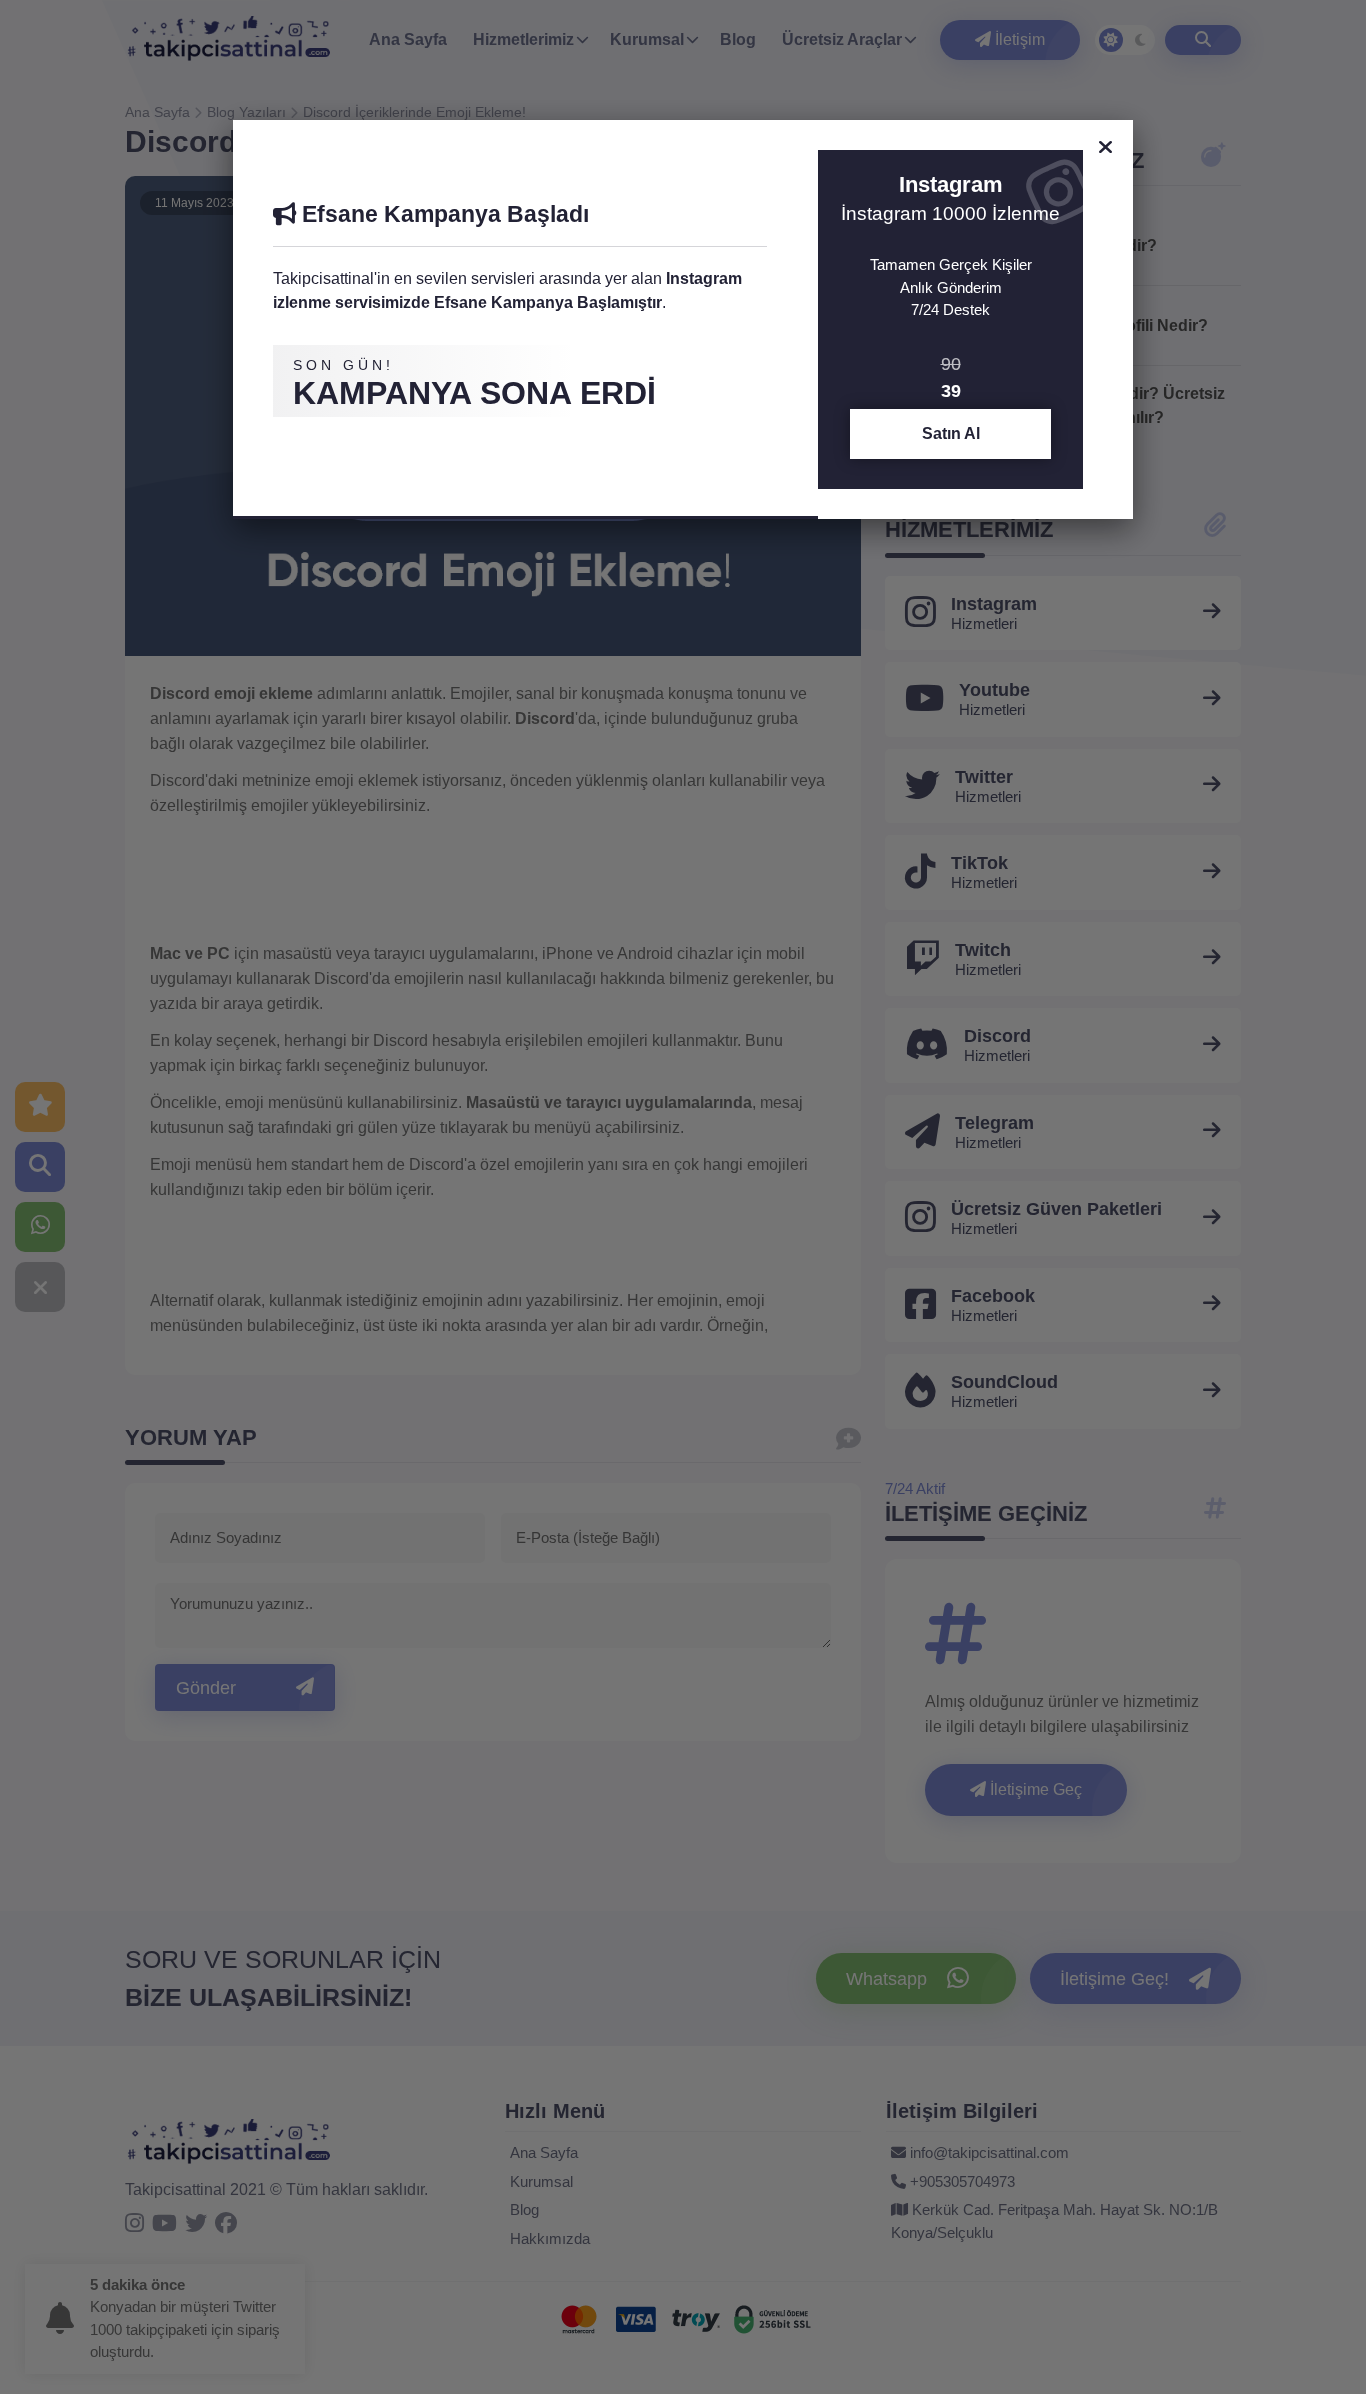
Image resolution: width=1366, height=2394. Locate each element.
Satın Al (951, 433)
